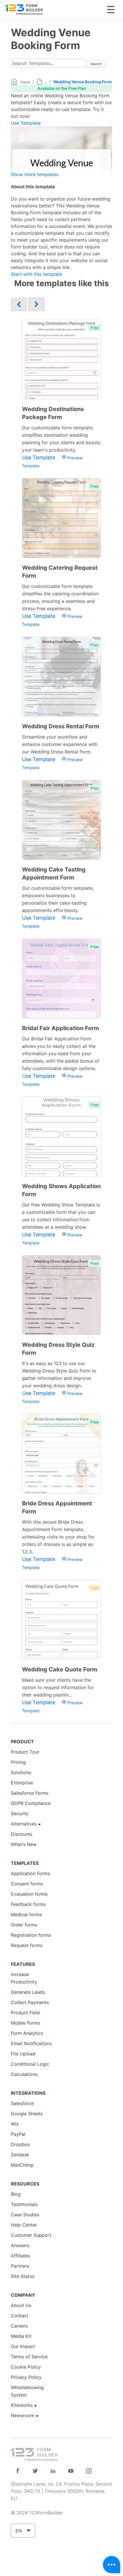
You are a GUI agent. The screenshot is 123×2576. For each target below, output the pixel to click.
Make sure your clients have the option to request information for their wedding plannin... (58, 1687)
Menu (111, 10)
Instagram (89, 2471)
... (46, 82)
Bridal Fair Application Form (60, 1028)
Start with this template (36, 274)
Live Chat (112, 2565)
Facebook (18, 2471)
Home (25, 82)
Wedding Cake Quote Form (60, 1669)
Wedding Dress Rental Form (61, 726)
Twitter (35, 2471)
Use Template (26, 123)
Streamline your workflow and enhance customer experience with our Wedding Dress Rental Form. (60, 744)
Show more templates (35, 174)
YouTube (71, 2471)
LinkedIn (53, 2471)
